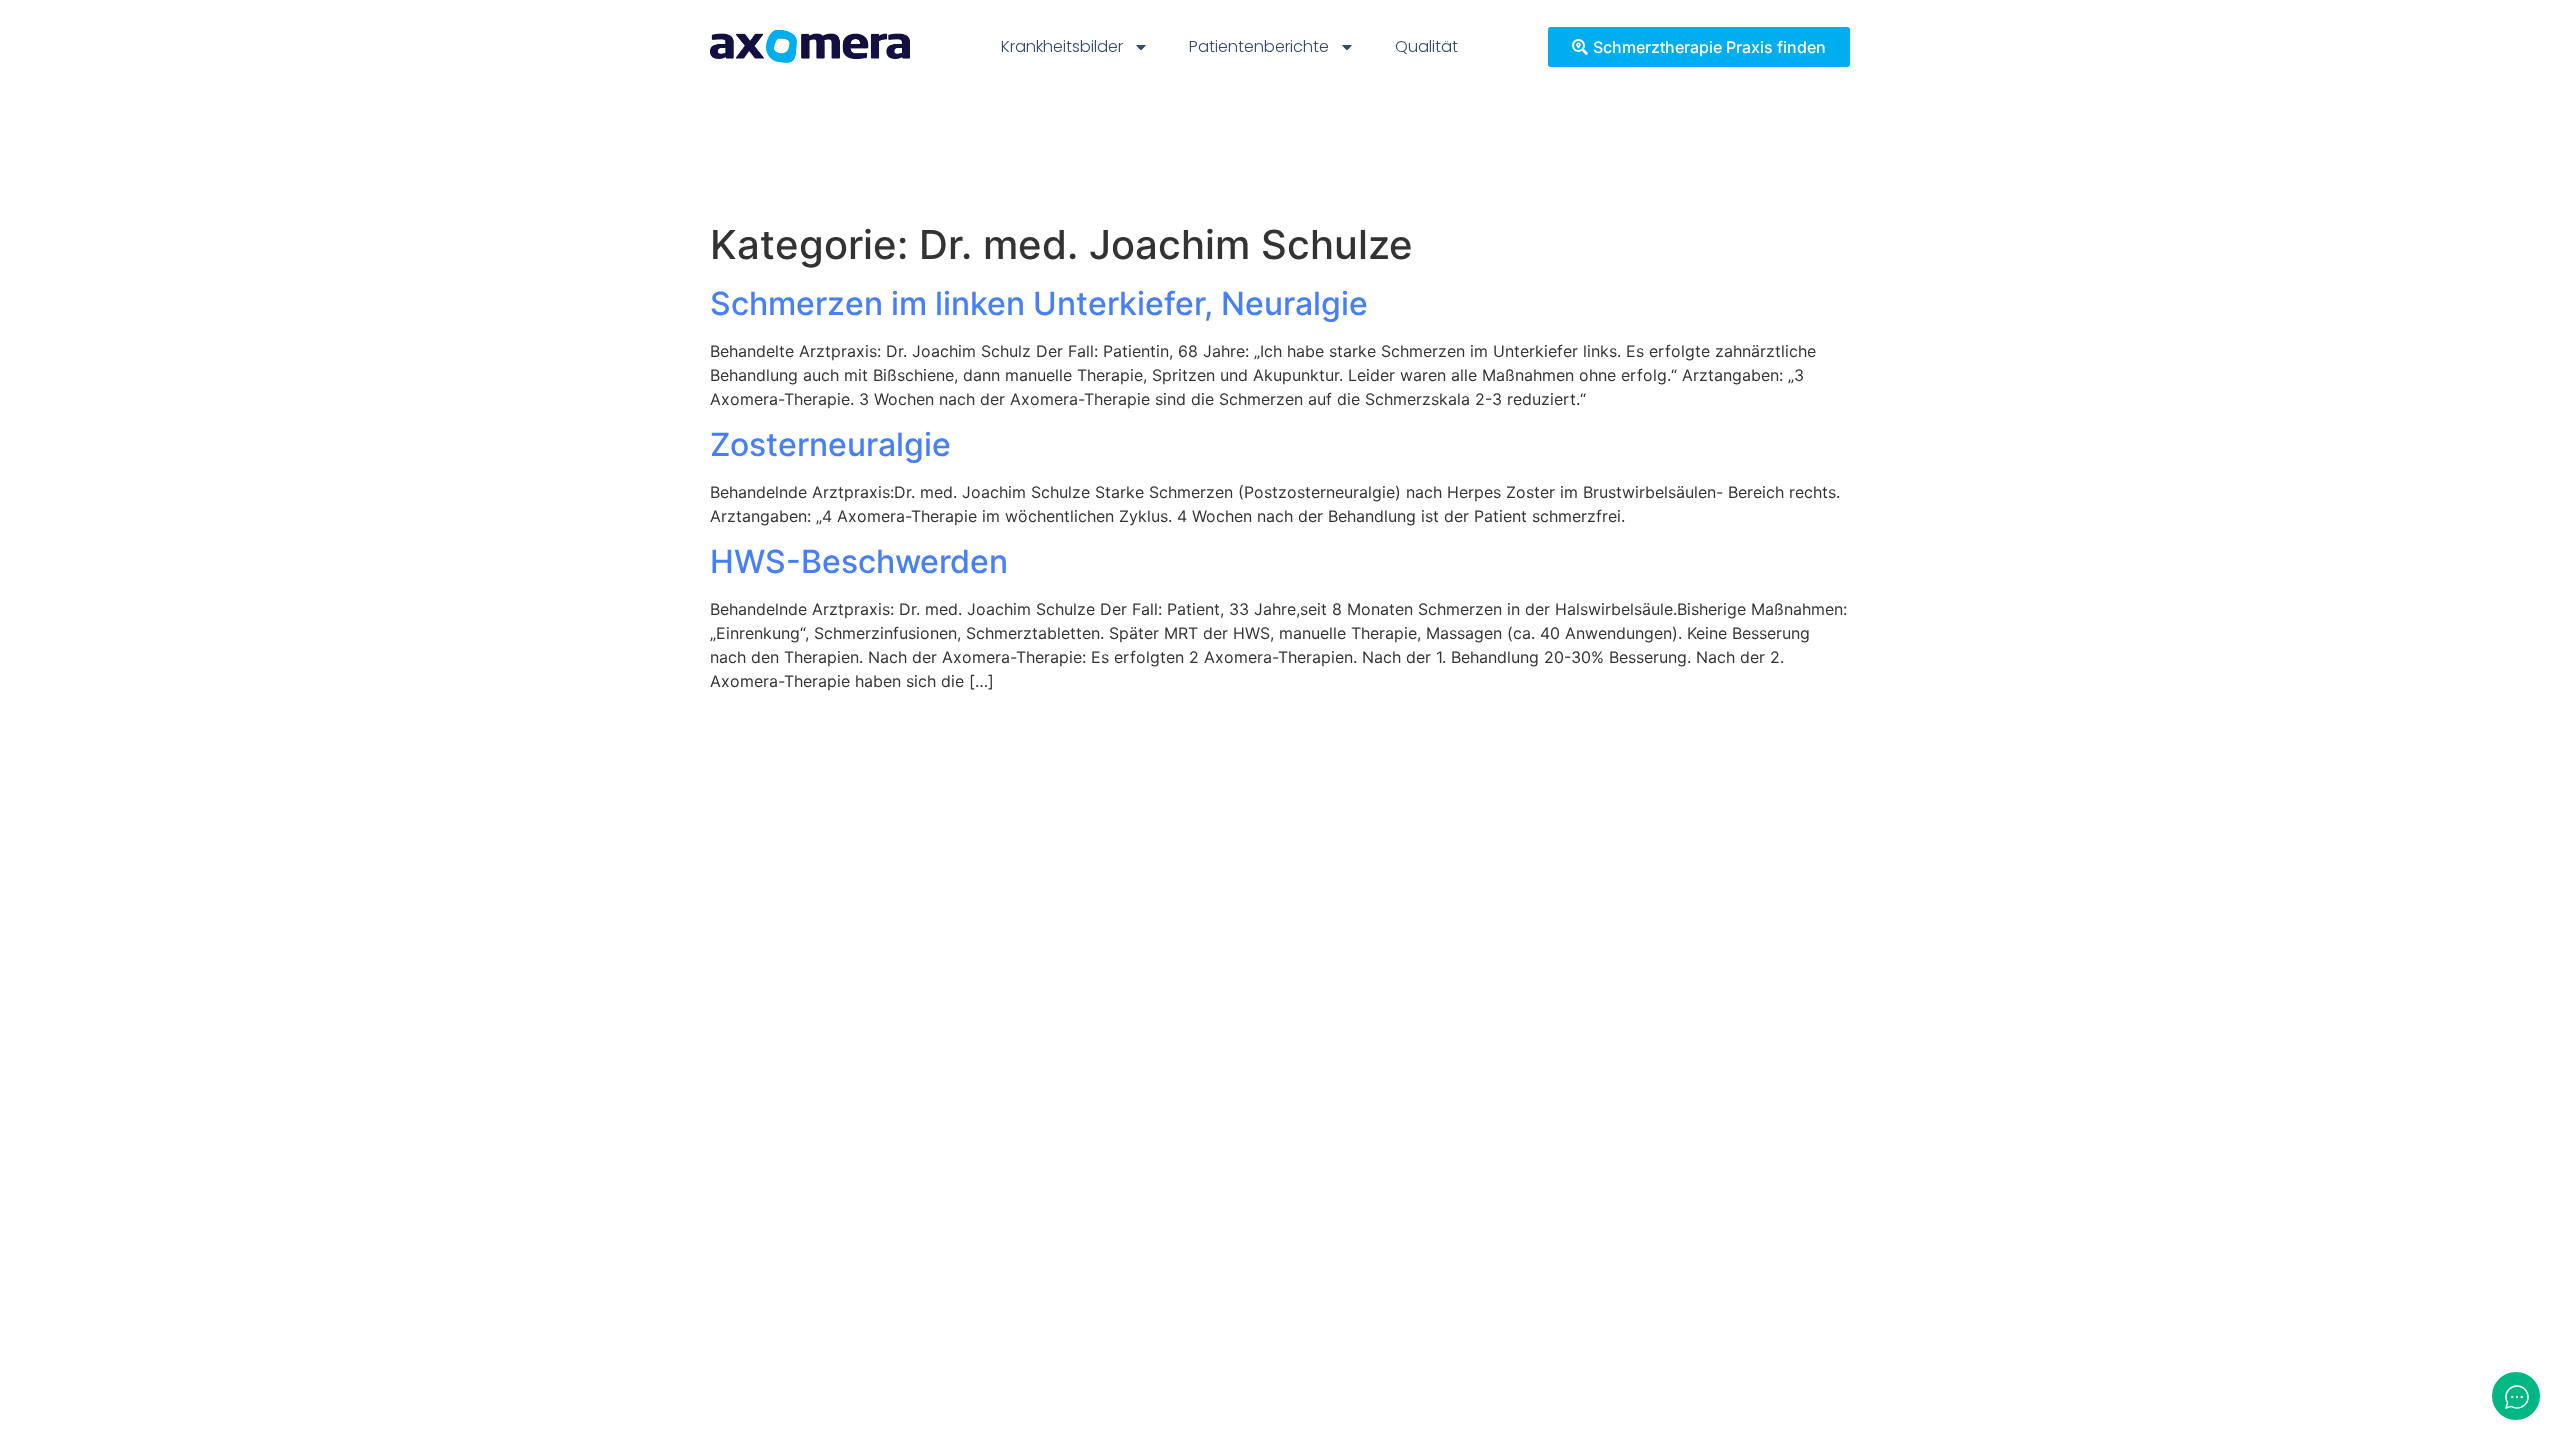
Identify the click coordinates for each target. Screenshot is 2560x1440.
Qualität (1426, 46)
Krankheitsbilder (1062, 46)
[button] (44, 1396)
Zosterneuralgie (830, 444)
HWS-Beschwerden (859, 561)
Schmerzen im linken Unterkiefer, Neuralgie (1039, 303)
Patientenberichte (1259, 46)
